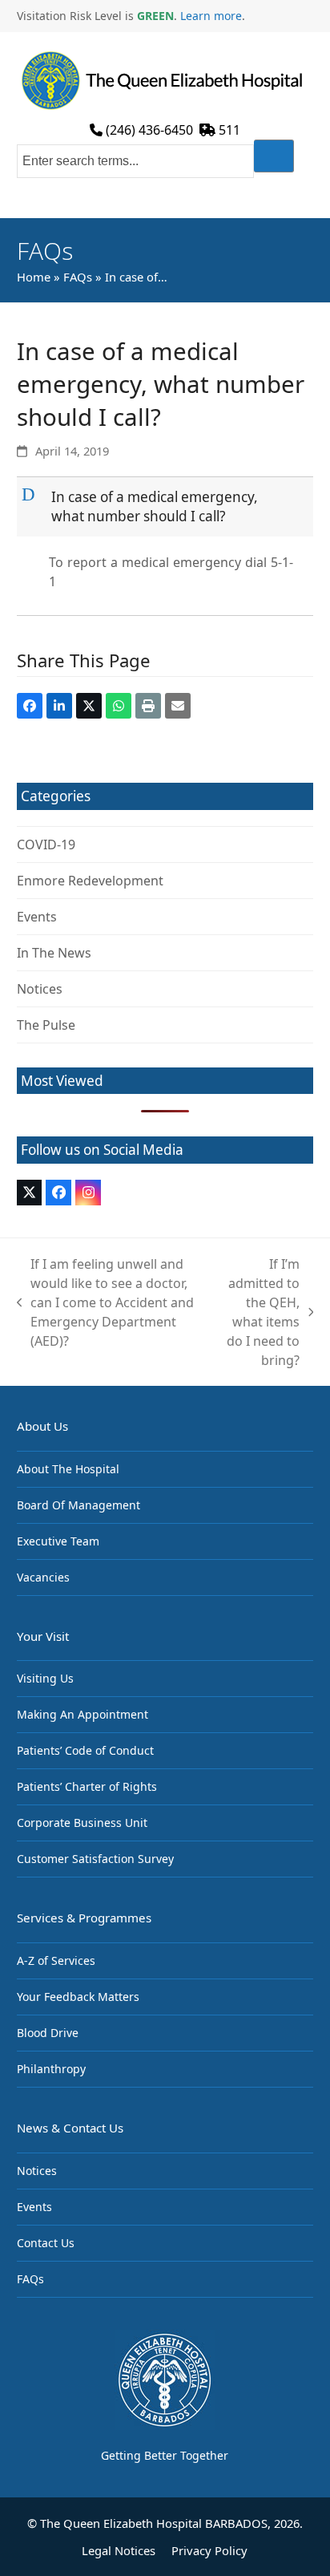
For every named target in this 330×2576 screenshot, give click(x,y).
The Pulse (46, 1025)
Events (37, 917)
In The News (54, 953)
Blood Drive (48, 2033)
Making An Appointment (82, 1714)
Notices (40, 989)
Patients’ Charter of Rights (87, 1786)
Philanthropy (51, 2069)
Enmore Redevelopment (90, 881)
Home (34, 277)
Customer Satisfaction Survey (95, 1859)
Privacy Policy (209, 2550)
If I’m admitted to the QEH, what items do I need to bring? (258, 1312)
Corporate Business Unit (82, 1823)
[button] (167, 506)
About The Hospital (68, 1469)
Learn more (211, 16)
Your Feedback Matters (78, 1997)
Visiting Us (45, 1678)
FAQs (78, 277)
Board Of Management (78, 1505)
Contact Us (46, 2243)
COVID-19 (46, 844)
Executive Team (58, 1541)
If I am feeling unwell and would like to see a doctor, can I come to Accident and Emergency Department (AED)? (106, 1302)
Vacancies (43, 1577)
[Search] (274, 156)
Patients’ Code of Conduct (85, 1750)
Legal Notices (119, 2550)
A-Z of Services (56, 1960)
